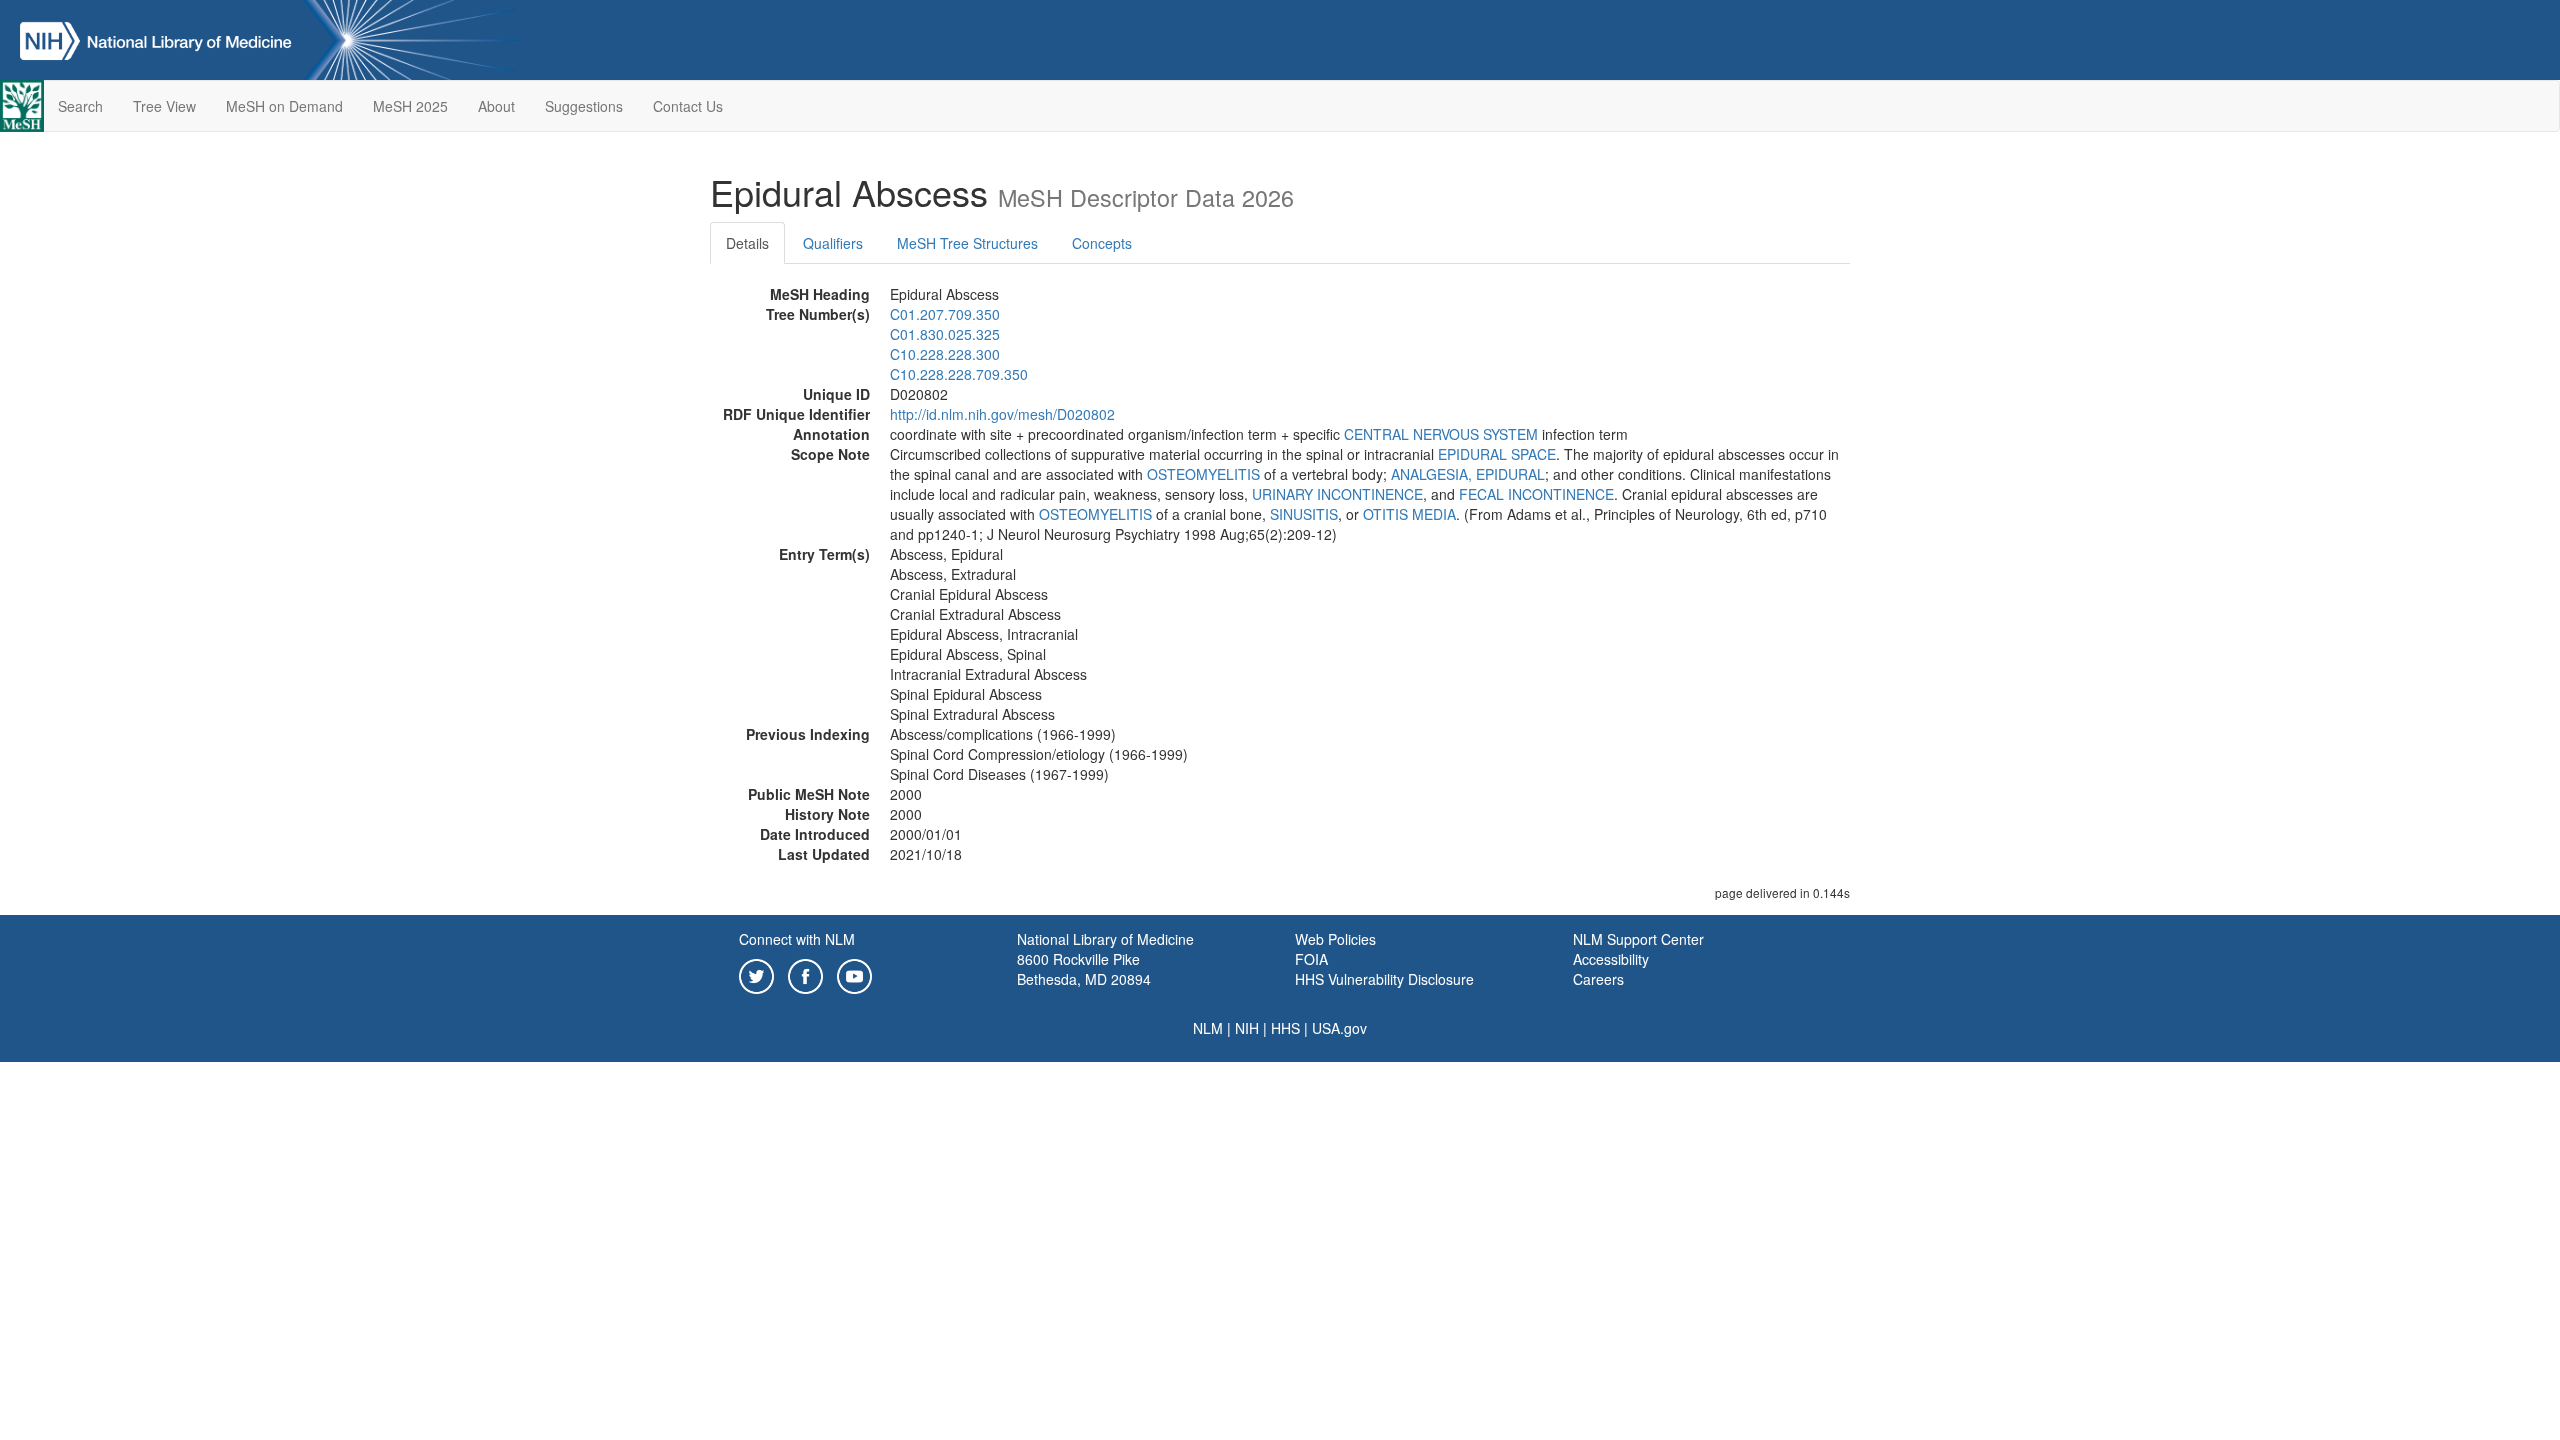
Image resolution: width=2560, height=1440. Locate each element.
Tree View (164, 106)
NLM (1208, 1028)
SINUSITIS (1304, 514)
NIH (1247, 1028)
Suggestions (584, 106)
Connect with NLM (797, 939)
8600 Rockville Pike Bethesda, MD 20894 (1084, 969)
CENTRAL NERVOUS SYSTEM (1441, 434)
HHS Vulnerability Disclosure (1384, 979)
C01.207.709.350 (945, 314)
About (496, 106)
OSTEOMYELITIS (1203, 474)
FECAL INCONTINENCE (1536, 494)
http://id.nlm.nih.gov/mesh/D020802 (1002, 414)
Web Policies (1335, 939)
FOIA (1311, 959)
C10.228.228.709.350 (959, 374)
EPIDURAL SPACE (1497, 454)
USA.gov (1339, 1028)
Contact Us (688, 106)
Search (80, 106)
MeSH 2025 (410, 106)
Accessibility (1611, 959)
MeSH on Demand (284, 106)
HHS (1285, 1028)
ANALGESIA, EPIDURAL (1468, 474)
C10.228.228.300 (945, 354)
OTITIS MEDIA (1409, 514)
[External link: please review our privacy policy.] (756, 974)
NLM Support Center (1638, 939)
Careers (1598, 979)
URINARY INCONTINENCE (1337, 494)
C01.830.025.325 (945, 334)
